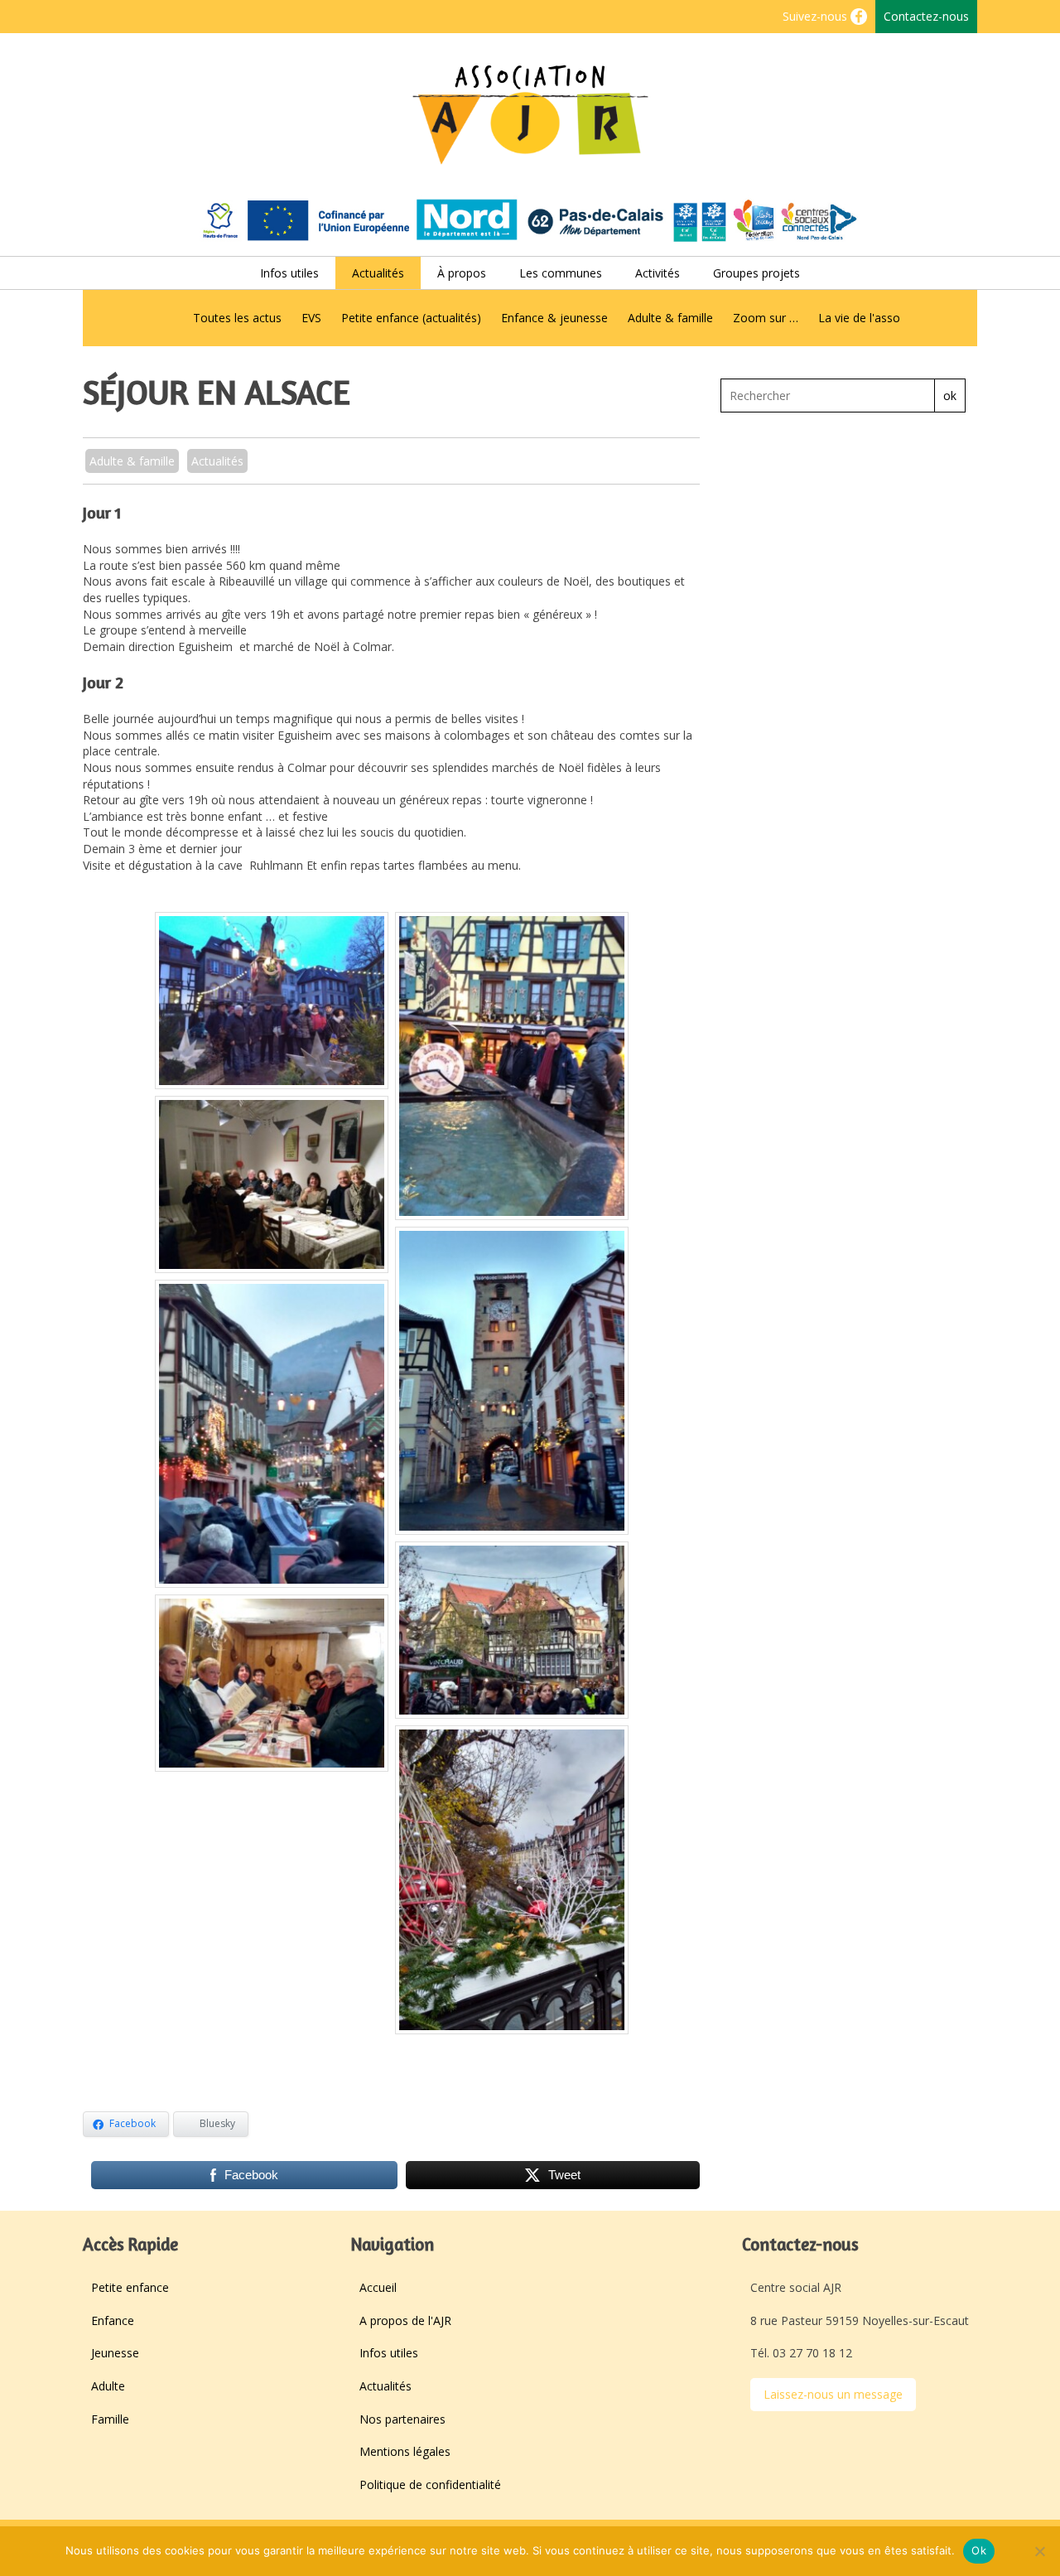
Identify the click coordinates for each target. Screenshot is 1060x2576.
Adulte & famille (670, 318)
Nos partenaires (402, 2419)
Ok (979, 2550)
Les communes (561, 273)
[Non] (1039, 2551)
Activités (658, 273)
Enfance (113, 2320)
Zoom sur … (766, 318)
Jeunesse (115, 2353)
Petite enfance (130, 2287)
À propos (462, 273)
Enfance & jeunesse (554, 318)
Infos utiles (289, 273)
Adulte (108, 2386)
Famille (110, 2419)
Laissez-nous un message (833, 2394)
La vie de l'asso (859, 318)
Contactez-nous (926, 16)
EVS (311, 318)
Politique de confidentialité (430, 2484)
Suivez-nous (817, 16)
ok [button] (950, 396)
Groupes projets (756, 273)
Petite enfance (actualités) (411, 318)
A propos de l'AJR (405, 2320)
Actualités (378, 273)
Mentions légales (405, 2451)
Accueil (378, 2287)
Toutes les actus (237, 318)
